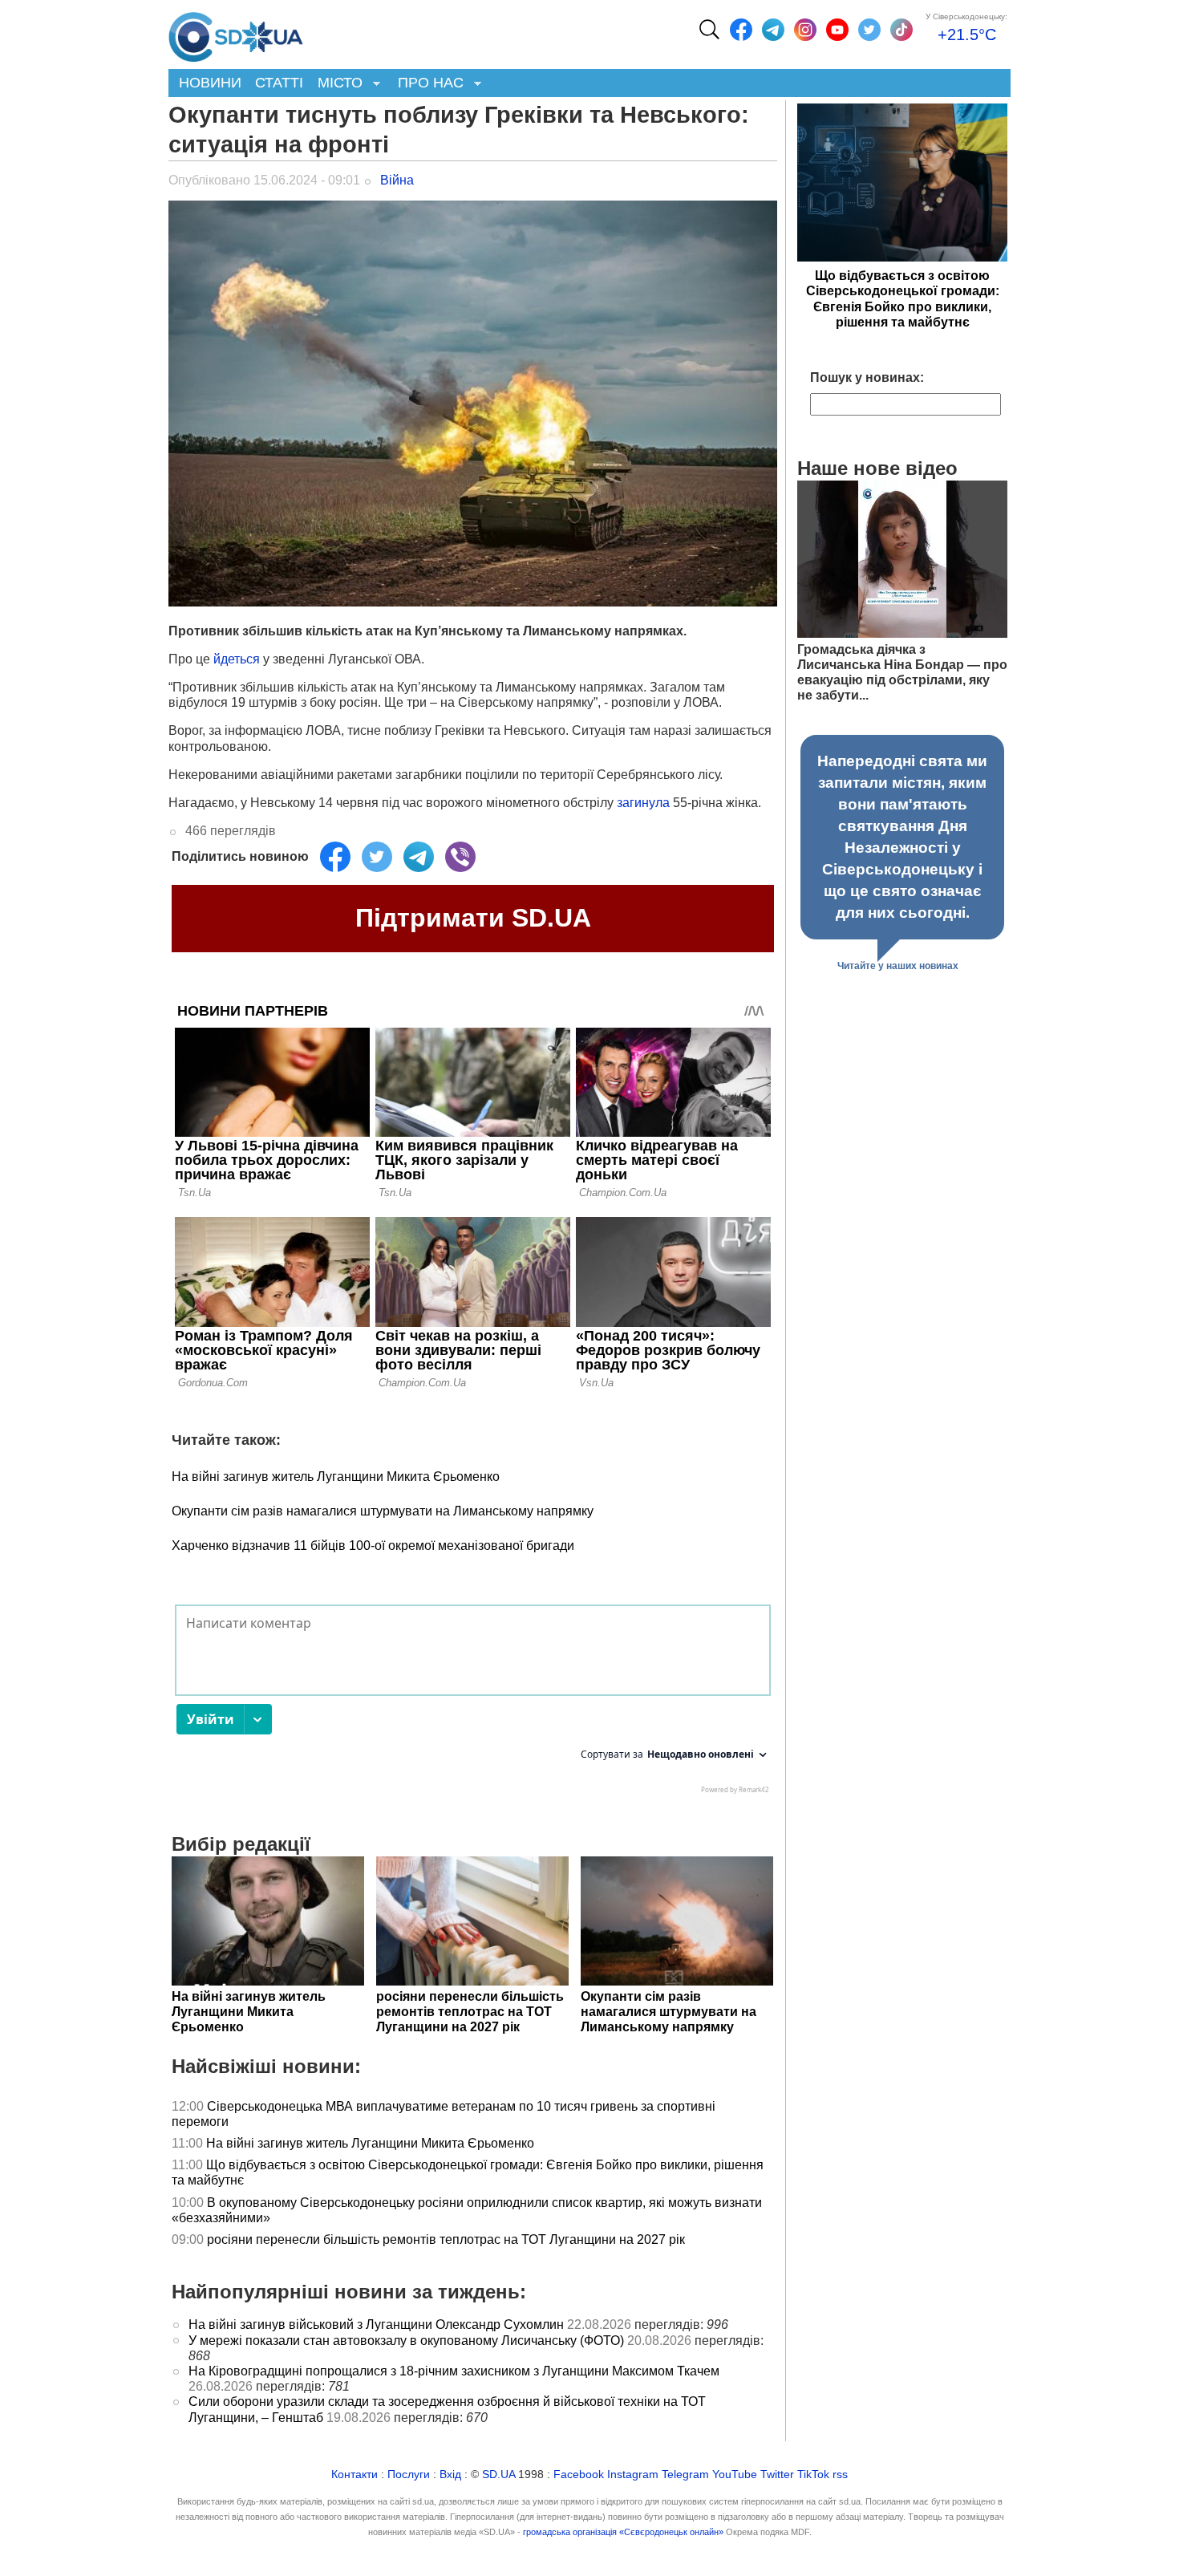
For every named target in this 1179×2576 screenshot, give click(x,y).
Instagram (633, 2475)
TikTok (813, 2475)
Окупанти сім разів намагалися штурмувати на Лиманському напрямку (383, 1511)
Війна (397, 180)
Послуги (409, 2475)
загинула (643, 803)
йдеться (237, 659)
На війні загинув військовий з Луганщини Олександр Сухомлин (376, 2324)
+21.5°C (967, 34)
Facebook (579, 2475)
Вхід (450, 2475)
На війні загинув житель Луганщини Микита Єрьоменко (336, 1477)
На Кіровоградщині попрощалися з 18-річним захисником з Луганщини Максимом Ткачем (454, 2371)
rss (840, 2475)
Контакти (355, 2475)
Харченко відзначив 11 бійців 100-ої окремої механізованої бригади (373, 1546)
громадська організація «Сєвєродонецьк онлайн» (623, 2532)
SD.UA (498, 2475)
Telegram (685, 2475)
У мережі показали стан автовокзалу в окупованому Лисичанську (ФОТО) (406, 2341)
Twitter (777, 2475)
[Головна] (236, 33)
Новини (210, 83)
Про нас (427, 84)
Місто (336, 84)
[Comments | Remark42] (473, 1703)
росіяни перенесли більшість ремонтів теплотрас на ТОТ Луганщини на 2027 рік (446, 2239)
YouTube (735, 2475)
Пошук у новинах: (867, 377)
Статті (279, 83)
